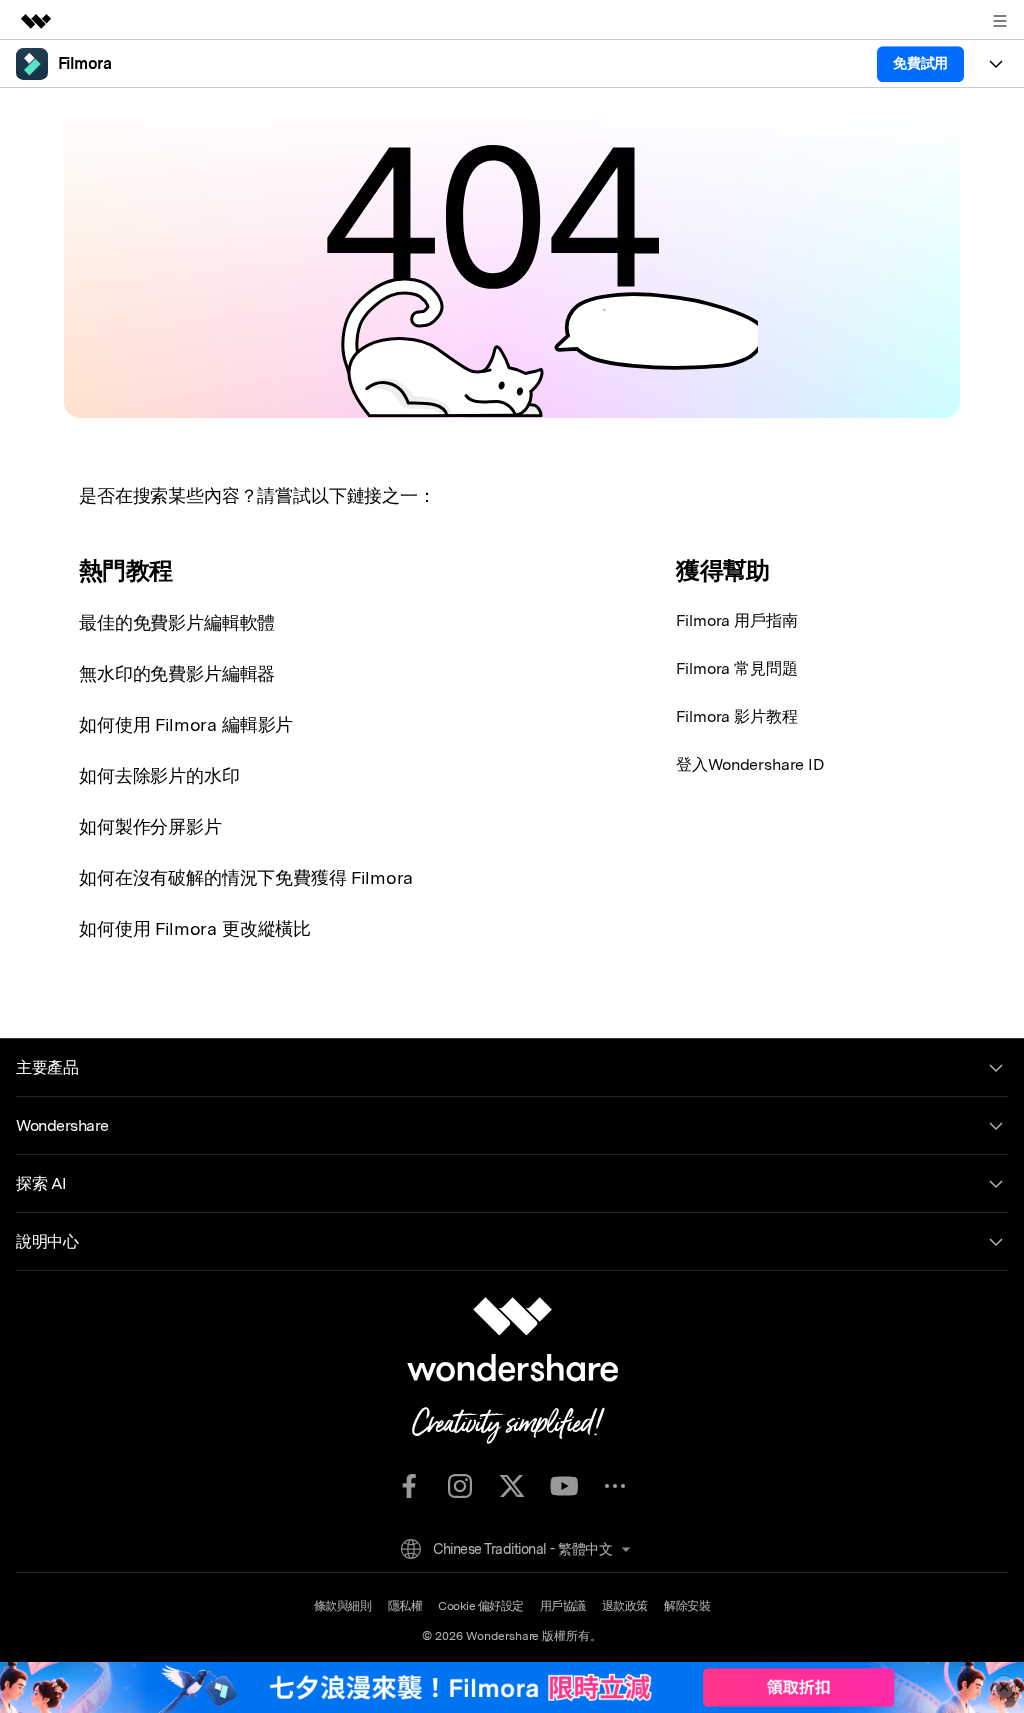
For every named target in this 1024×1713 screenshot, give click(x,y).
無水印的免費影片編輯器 (177, 673)
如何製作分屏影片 (150, 826)
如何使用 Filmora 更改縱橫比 (195, 928)
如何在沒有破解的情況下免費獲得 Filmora (246, 877)
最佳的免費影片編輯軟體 (177, 622)
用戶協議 (563, 1606)
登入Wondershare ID (750, 764)
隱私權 (405, 1606)
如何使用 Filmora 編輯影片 (186, 724)
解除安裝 (687, 1606)
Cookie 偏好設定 (481, 1606)
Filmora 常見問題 (736, 668)
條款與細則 (343, 1606)
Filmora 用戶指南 (736, 620)
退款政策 (625, 1606)
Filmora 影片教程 (736, 716)
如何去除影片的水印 (159, 775)
